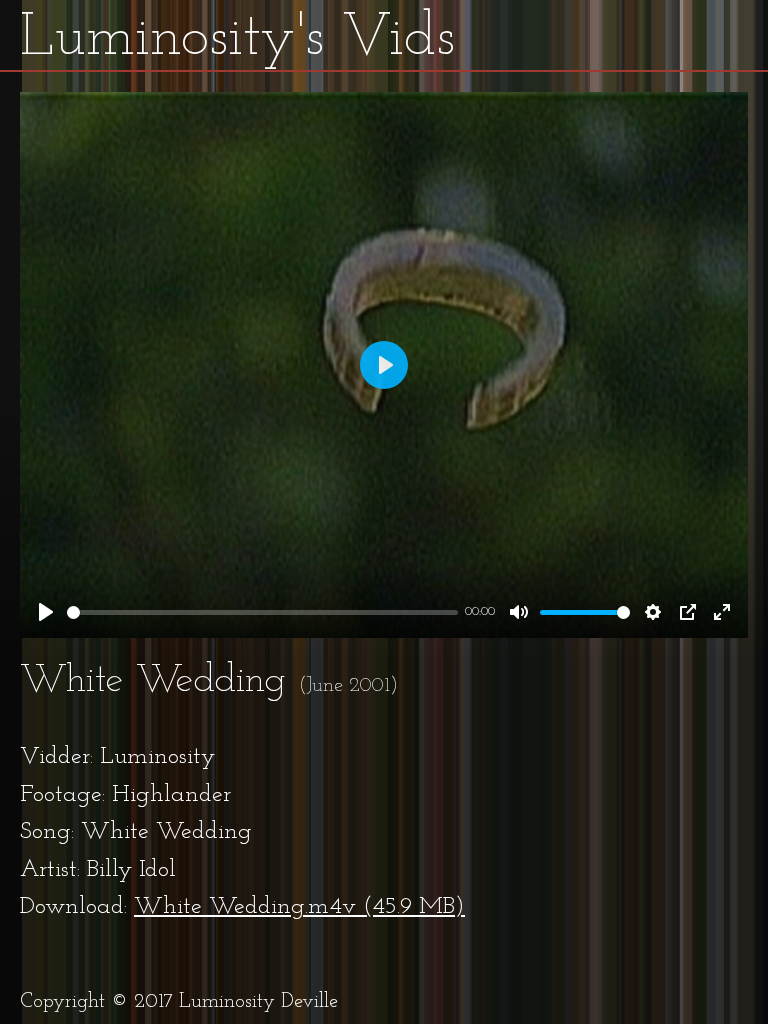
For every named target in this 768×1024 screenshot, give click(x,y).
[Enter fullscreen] (722, 612)
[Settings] (653, 612)
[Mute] (519, 612)
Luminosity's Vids (237, 39)
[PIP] (688, 612)
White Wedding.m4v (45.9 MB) (299, 907)
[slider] (262, 612)
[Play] (46, 612)
